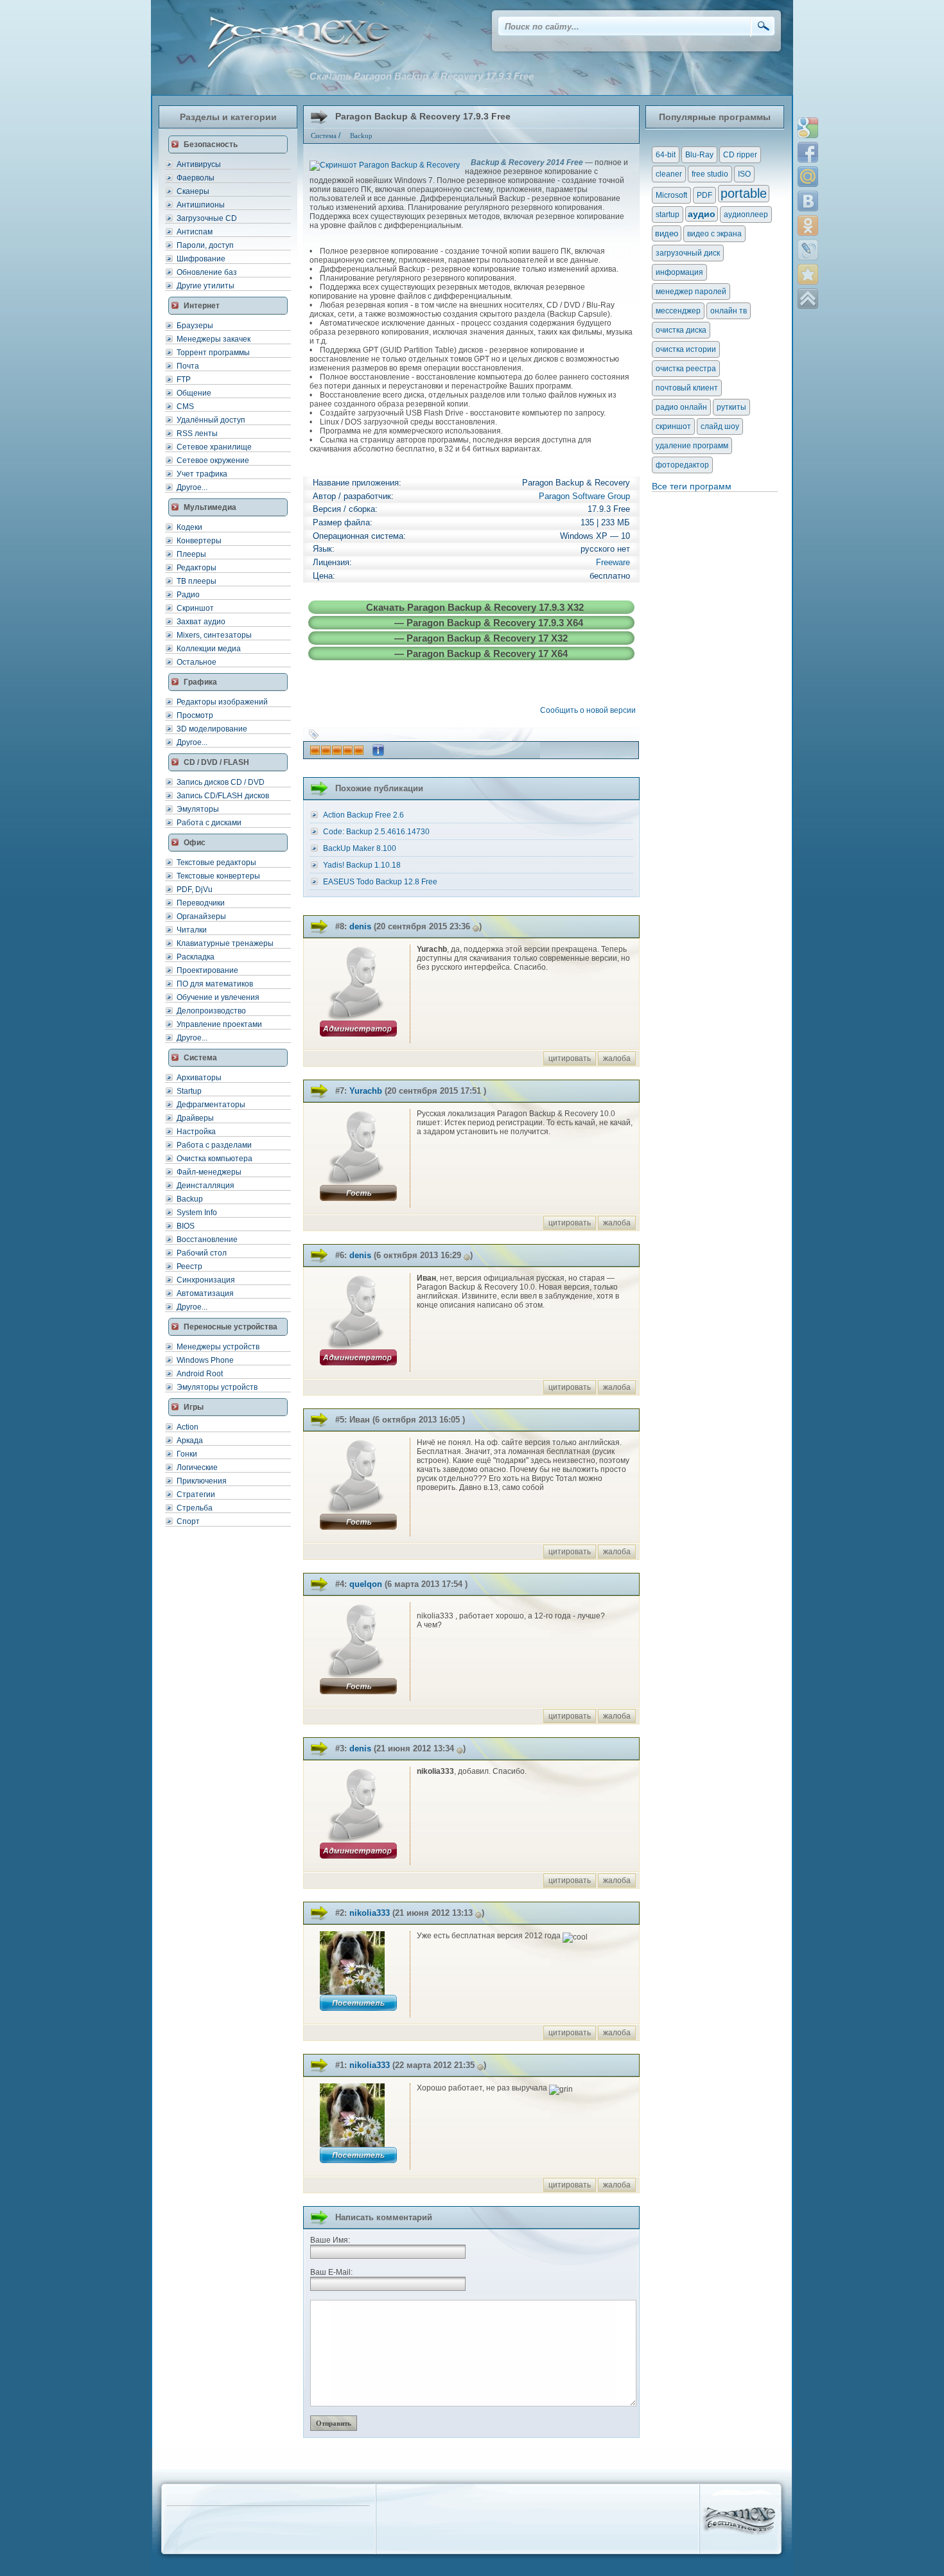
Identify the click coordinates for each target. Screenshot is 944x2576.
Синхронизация (206, 1280)
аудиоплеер (746, 215)
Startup (189, 1091)
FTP (184, 380)
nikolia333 (370, 1913)
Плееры (191, 554)
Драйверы (195, 1118)
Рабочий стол (202, 1253)
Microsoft (671, 195)
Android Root (200, 1374)
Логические (197, 1468)
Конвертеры (199, 541)
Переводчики (201, 903)
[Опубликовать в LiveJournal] (808, 250)
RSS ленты (197, 434)
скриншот (673, 426)
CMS (185, 407)
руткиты (731, 407)
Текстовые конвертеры (218, 876)
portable (744, 193)
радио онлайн (681, 407)
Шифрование (201, 259)
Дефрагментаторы (211, 1105)
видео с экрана (714, 234)
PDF (704, 195)
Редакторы (197, 568)
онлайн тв (729, 311)
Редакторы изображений (222, 702)
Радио (188, 595)
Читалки (192, 930)
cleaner (669, 174)
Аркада (190, 1441)
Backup (190, 1199)
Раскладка (196, 957)
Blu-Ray (699, 155)
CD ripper (740, 155)
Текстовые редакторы (216, 863)
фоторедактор (682, 465)
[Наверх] (808, 299)
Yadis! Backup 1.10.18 (362, 865)
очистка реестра (686, 369)
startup (668, 215)
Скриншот (195, 608)
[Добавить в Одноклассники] (808, 225)
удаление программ (692, 446)
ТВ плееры (197, 581)
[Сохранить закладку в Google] (808, 128)
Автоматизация (205, 1293)
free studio (710, 174)
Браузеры (195, 326)
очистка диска (681, 330)
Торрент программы (213, 353)
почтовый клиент (687, 388)
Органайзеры (201, 916)
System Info (197, 1213)
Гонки (187, 1454)
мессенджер (678, 311)
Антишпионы (201, 205)
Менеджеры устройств (218, 1347)
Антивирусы (199, 164)
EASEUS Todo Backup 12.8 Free (380, 882)
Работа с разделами (214, 1145)
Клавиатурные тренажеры (225, 943)
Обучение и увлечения (218, 997)
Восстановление (207, 1240)
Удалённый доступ (211, 420)
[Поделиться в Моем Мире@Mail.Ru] (808, 177)
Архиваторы (199, 1078)
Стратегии (196, 1494)
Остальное (197, 662)
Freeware (613, 562)
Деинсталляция (205, 1186)
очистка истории (686, 349)
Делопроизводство (211, 1011)
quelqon (366, 1584)
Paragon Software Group (584, 496)
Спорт (188, 1521)
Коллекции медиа (209, 649)
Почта (188, 366)
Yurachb (366, 1091)
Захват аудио (201, 622)
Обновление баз (207, 272)
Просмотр (195, 715)
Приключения (202, 1481)
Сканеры (193, 191)
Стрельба (195, 1508)
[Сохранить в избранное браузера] (808, 274)
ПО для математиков (215, 984)
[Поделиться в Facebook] (808, 152)
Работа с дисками (209, 823)
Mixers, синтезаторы (214, 635)
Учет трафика (202, 474)
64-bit (666, 155)
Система (324, 136)
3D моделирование (212, 729)
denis (360, 926)
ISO (744, 174)
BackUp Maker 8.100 (360, 848)
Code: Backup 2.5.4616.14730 (376, 832)
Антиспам (195, 232)
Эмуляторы (198, 809)
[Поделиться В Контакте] (808, 201)
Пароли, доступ (205, 245)
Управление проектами (219, 1024)
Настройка (196, 1132)
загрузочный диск (688, 253)
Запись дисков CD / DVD (221, 782)
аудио (702, 214)
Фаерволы (196, 178)
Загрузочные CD (207, 218)
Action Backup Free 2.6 (363, 815)
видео (667, 233)
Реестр (189, 1266)
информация (679, 272)
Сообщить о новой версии (590, 710)
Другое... (192, 487)
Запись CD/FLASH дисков (223, 796)
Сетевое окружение (213, 460)
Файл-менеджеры (209, 1172)
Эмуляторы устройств (217, 1387)
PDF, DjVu (195, 889)
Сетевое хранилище (214, 447)
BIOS (186, 1226)
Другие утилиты (205, 286)
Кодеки (189, 527)
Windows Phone (205, 1360)
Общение (194, 393)
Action (188, 1427)
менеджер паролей (691, 292)
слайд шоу (720, 426)
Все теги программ (692, 486)
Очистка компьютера (214, 1159)
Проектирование (207, 970)
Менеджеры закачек (214, 339)
